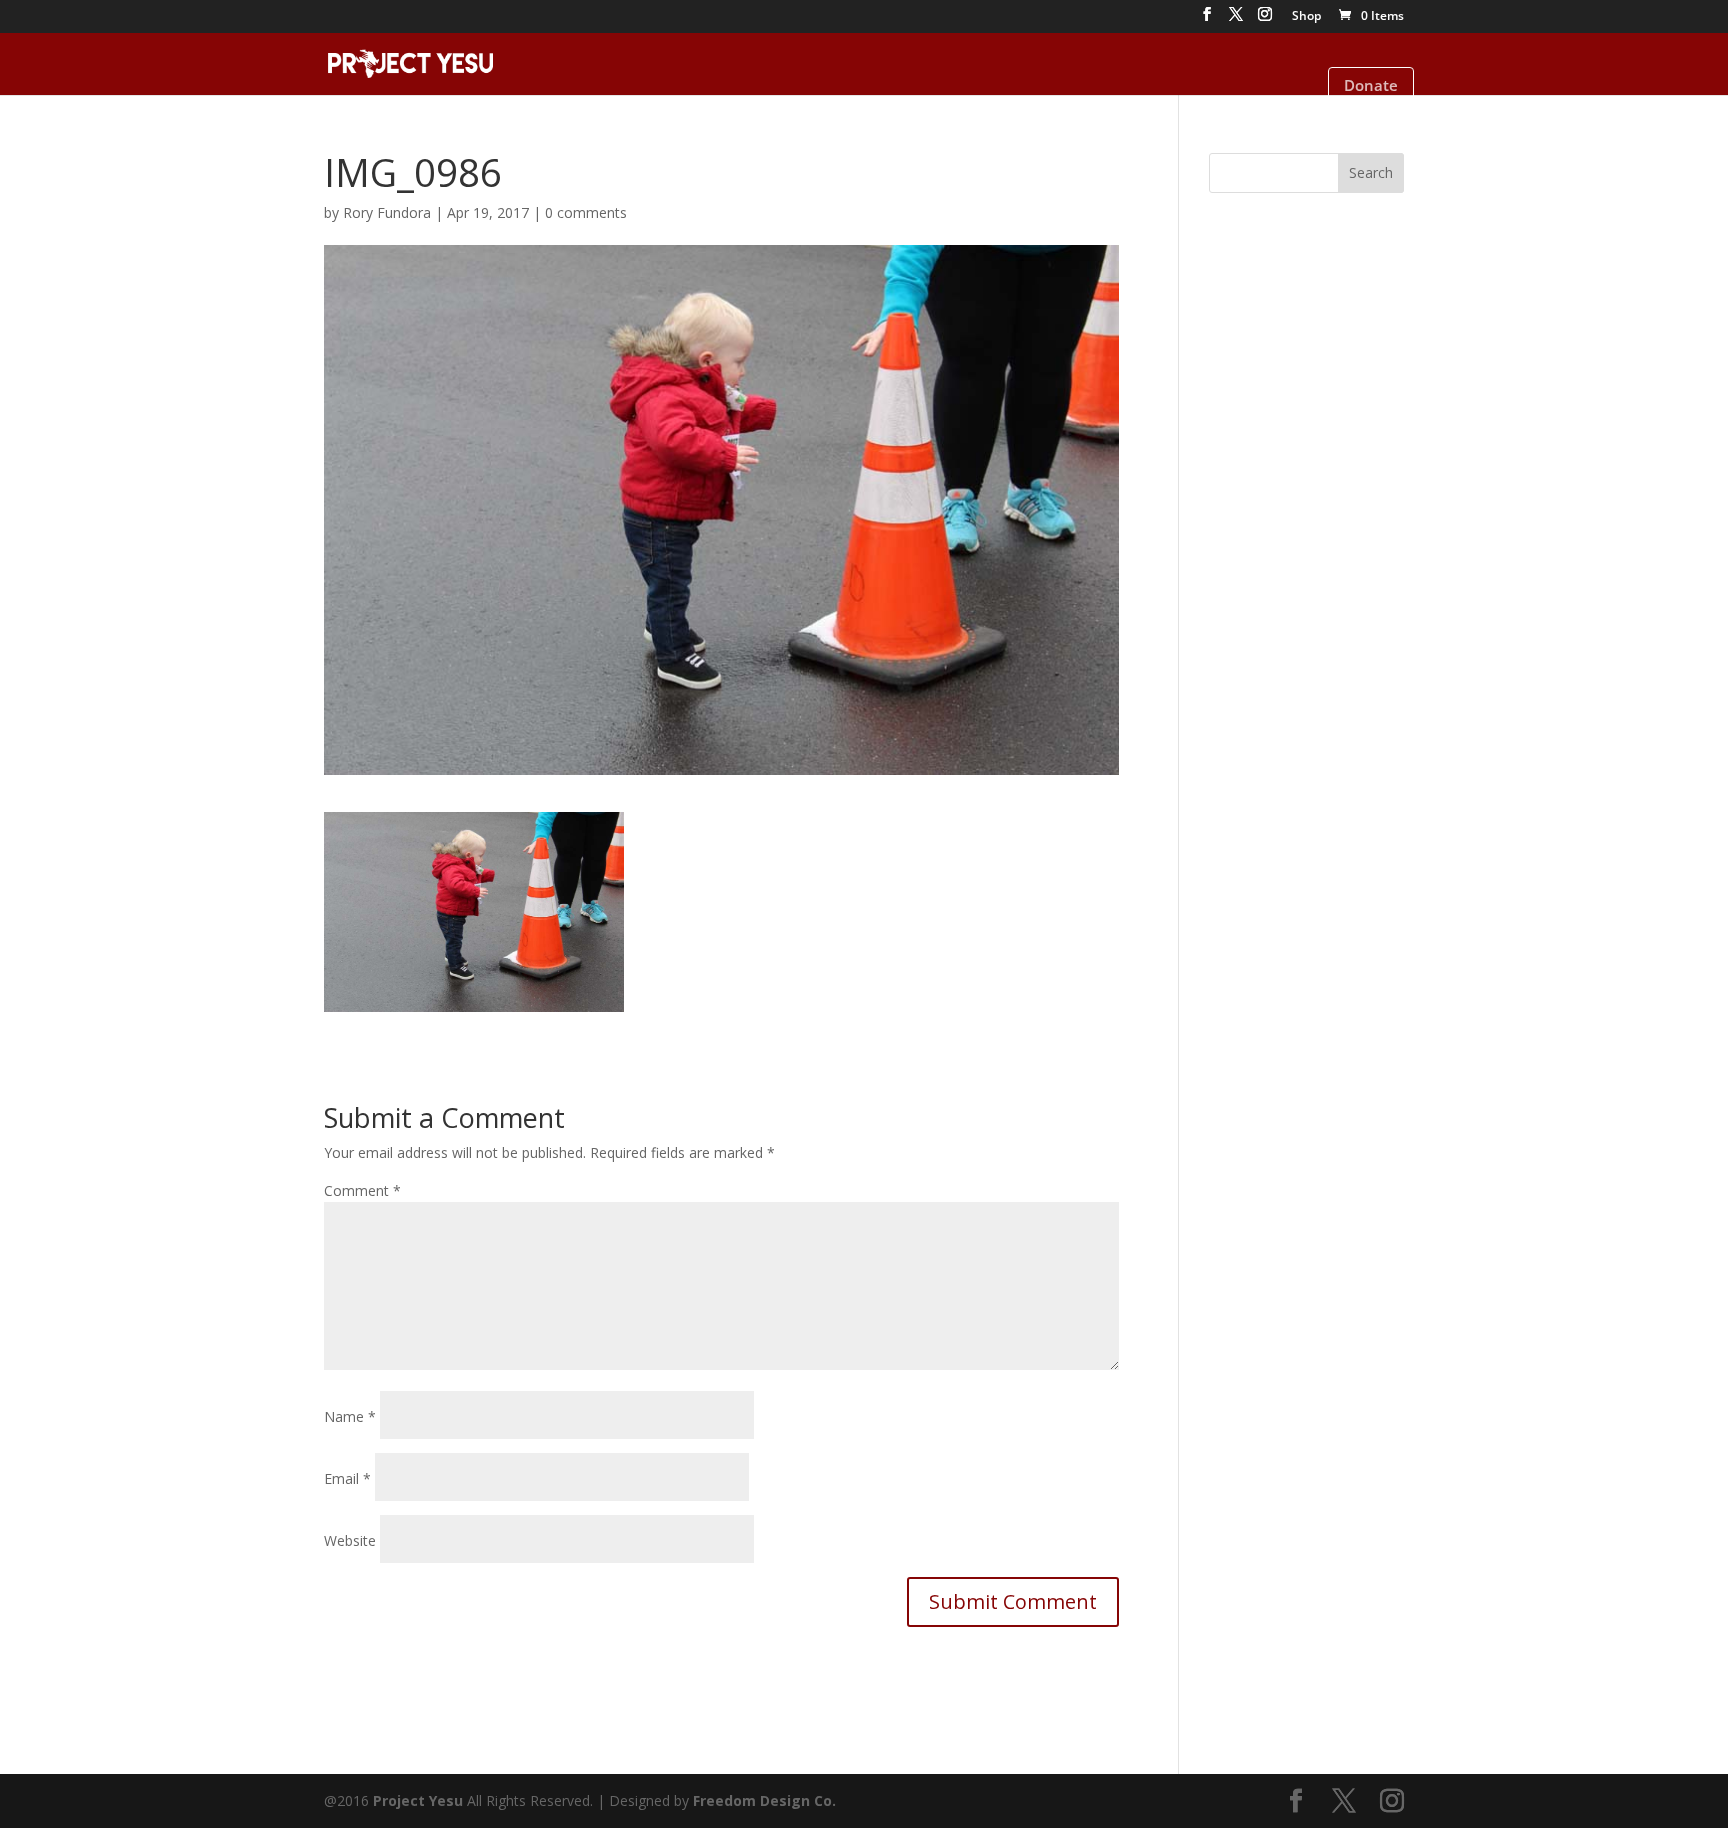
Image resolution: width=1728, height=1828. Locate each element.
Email (347, 1478)
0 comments (586, 212)
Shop (1306, 17)
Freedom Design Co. (764, 1800)
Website (350, 1540)
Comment (362, 1190)
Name (350, 1416)
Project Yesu (418, 1800)
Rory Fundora (387, 212)
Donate (1371, 85)
